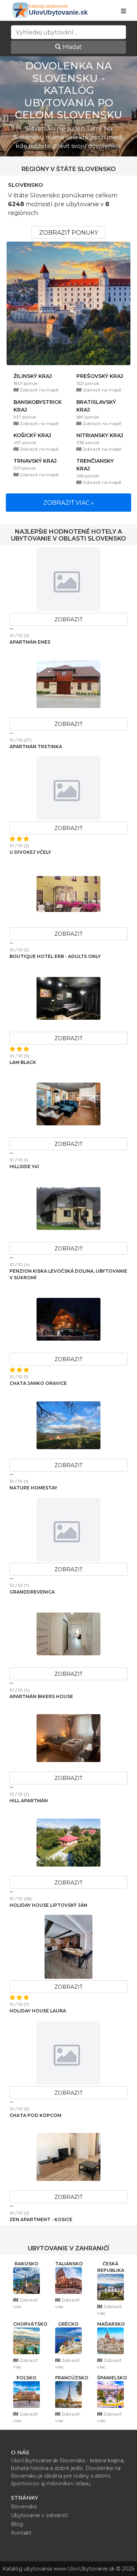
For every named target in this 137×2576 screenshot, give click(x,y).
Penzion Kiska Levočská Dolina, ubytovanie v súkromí (68, 1274)
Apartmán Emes (30, 642)
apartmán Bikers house (41, 1696)
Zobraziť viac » (68, 503)
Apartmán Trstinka (36, 747)
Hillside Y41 (24, 1166)
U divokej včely (30, 852)
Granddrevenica (32, 1592)
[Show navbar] (123, 11)
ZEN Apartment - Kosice (41, 2219)
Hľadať (71, 47)
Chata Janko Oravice (38, 1383)
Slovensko (26, 185)
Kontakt (21, 2533)
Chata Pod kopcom (35, 2115)
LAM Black (23, 1062)
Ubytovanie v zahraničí (39, 2515)
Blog (17, 2524)
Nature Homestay (33, 1488)
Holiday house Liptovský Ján (48, 1905)
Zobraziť (68, 620)
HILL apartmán (29, 1801)
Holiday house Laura (38, 2011)
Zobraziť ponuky (68, 233)
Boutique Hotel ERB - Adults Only (55, 956)
